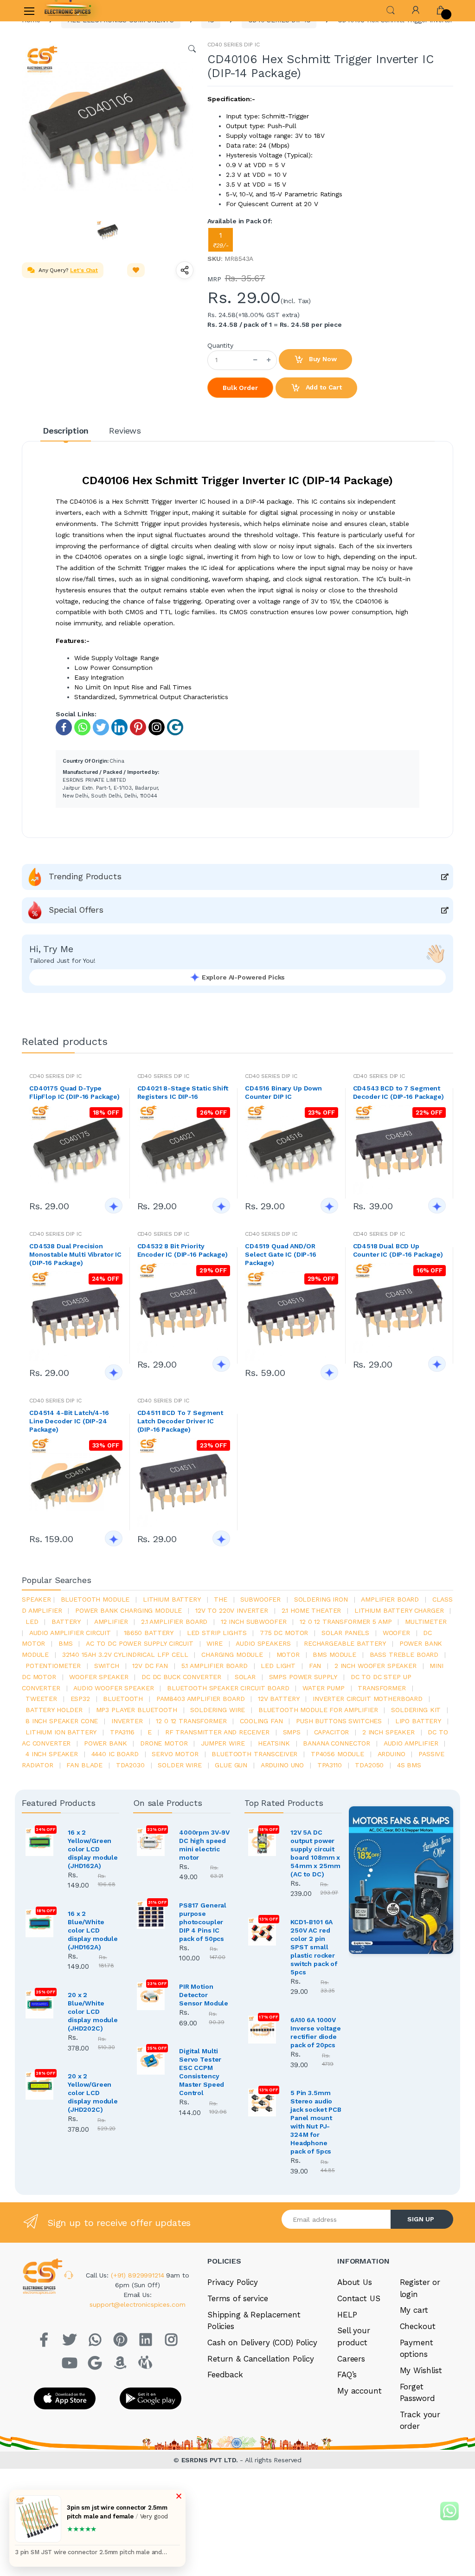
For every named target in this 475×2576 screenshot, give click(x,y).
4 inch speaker (52, 1754)
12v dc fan (150, 1666)
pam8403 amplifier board (201, 1699)
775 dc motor (284, 1633)
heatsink (274, 1743)
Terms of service (238, 2298)
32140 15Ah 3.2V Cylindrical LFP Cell (125, 1655)
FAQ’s (347, 2375)
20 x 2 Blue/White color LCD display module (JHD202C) (93, 2011)
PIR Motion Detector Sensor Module (204, 1995)
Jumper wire (223, 1743)
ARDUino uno (282, 1765)
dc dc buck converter (181, 1677)
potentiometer (53, 1666)
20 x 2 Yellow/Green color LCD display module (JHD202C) (93, 2093)
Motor (288, 1655)
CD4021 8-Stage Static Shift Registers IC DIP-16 (183, 1092)
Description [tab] (66, 431)
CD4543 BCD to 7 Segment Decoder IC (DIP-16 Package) (398, 1092)
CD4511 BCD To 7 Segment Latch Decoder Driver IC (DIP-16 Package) (180, 1421)
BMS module (334, 1655)
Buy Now (322, 359)
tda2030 (130, 1765)
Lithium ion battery (61, 1732)
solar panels (345, 1633)
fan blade (84, 1765)
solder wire (180, 1765)
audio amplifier (411, 1743)
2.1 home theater (311, 1610)
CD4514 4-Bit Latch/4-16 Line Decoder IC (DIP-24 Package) (69, 1421)
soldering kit (416, 1710)
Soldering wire (218, 1710)
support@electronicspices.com (137, 2304)
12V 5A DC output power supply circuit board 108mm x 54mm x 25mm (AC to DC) (315, 1853)
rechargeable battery (345, 1643)
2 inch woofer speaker (376, 1666)
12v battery (279, 1699)
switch (107, 1666)
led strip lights (217, 1633)
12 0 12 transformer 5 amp (346, 1622)
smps (292, 1732)
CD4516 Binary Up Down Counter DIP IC (283, 1092)
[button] (391, 10)
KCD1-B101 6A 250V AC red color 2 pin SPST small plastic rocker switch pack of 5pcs (314, 1947)
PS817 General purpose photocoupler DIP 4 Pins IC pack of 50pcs (203, 1922)
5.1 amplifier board (215, 1666)
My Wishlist (421, 2370)
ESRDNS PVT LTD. (211, 2460)
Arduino (392, 1754)
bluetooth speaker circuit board (228, 1688)
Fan (315, 1666)
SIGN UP (421, 2219)
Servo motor (175, 1754)
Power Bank (106, 1743)
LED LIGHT (278, 1666)
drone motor (164, 1743)
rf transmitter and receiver (217, 1732)
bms (66, 1643)
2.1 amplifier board (174, 1622)
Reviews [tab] (125, 431)
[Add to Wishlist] (136, 270)
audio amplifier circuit (70, 1633)
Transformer (382, 1688)
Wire (214, 1643)
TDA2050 (369, 1765)
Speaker (36, 1599)
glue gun (231, 1765)
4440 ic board (115, 1754)
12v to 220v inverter (232, 1610)
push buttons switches (339, 1721)
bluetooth (123, 1699)
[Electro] (68, 11)
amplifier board (390, 1599)
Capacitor (332, 1732)
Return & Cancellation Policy (261, 2359)
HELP (347, 2315)
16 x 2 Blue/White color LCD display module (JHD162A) (93, 1930)
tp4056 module (337, 1754)
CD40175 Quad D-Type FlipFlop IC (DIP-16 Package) (74, 1092)
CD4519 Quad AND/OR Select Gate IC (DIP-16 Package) (281, 1254)
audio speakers (263, 1643)
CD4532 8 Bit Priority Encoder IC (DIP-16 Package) (183, 1250)
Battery (66, 1622)
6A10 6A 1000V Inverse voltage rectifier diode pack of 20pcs (316, 2032)
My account (359, 2391)
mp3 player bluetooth (137, 1710)
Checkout (418, 2326)
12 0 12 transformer (191, 1721)
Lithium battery (172, 1599)
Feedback (225, 2375)
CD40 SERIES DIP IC (233, 45)
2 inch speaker (388, 1732)
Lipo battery (418, 1721)
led (32, 1622)
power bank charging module (128, 1610)
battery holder (54, 1710)
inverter (127, 1721)
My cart (414, 2310)
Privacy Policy (233, 2282)
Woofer (396, 1633)
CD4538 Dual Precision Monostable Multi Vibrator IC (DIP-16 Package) (75, 1254)
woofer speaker (99, 1677)
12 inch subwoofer (254, 1622)
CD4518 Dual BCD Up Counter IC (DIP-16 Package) (398, 1250)
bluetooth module (95, 1599)
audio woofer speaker (113, 1688)
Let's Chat (84, 270)
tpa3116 (122, 1732)
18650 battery (149, 1633)
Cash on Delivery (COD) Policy (262, 2342)
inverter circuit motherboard (368, 1699)
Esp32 (80, 1699)
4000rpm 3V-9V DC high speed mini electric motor (204, 1845)
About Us (355, 2282)
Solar (245, 1677)
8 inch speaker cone (62, 1721)
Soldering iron (321, 1599)
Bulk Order (240, 388)
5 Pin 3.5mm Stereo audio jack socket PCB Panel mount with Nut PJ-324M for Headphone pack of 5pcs (316, 2122)
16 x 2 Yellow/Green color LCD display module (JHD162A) (93, 1849)
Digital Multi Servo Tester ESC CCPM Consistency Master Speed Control (202, 2072)
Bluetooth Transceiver (254, 1754)
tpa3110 (330, 1765)
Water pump (324, 1688)
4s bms (409, 1765)
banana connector (337, 1743)
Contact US (359, 2298)
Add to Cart (323, 387)
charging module (232, 1655)
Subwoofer (260, 1599)
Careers (351, 2359)
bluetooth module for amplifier (318, 1710)
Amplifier (111, 1622)
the (221, 1599)
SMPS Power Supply (303, 1677)
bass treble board (404, 1655)
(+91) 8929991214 (139, 2275)
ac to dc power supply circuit (140, 1643)
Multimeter (426, 1622)
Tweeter (41, 1699)
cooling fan (261, 1721)
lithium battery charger (399, 1610)
